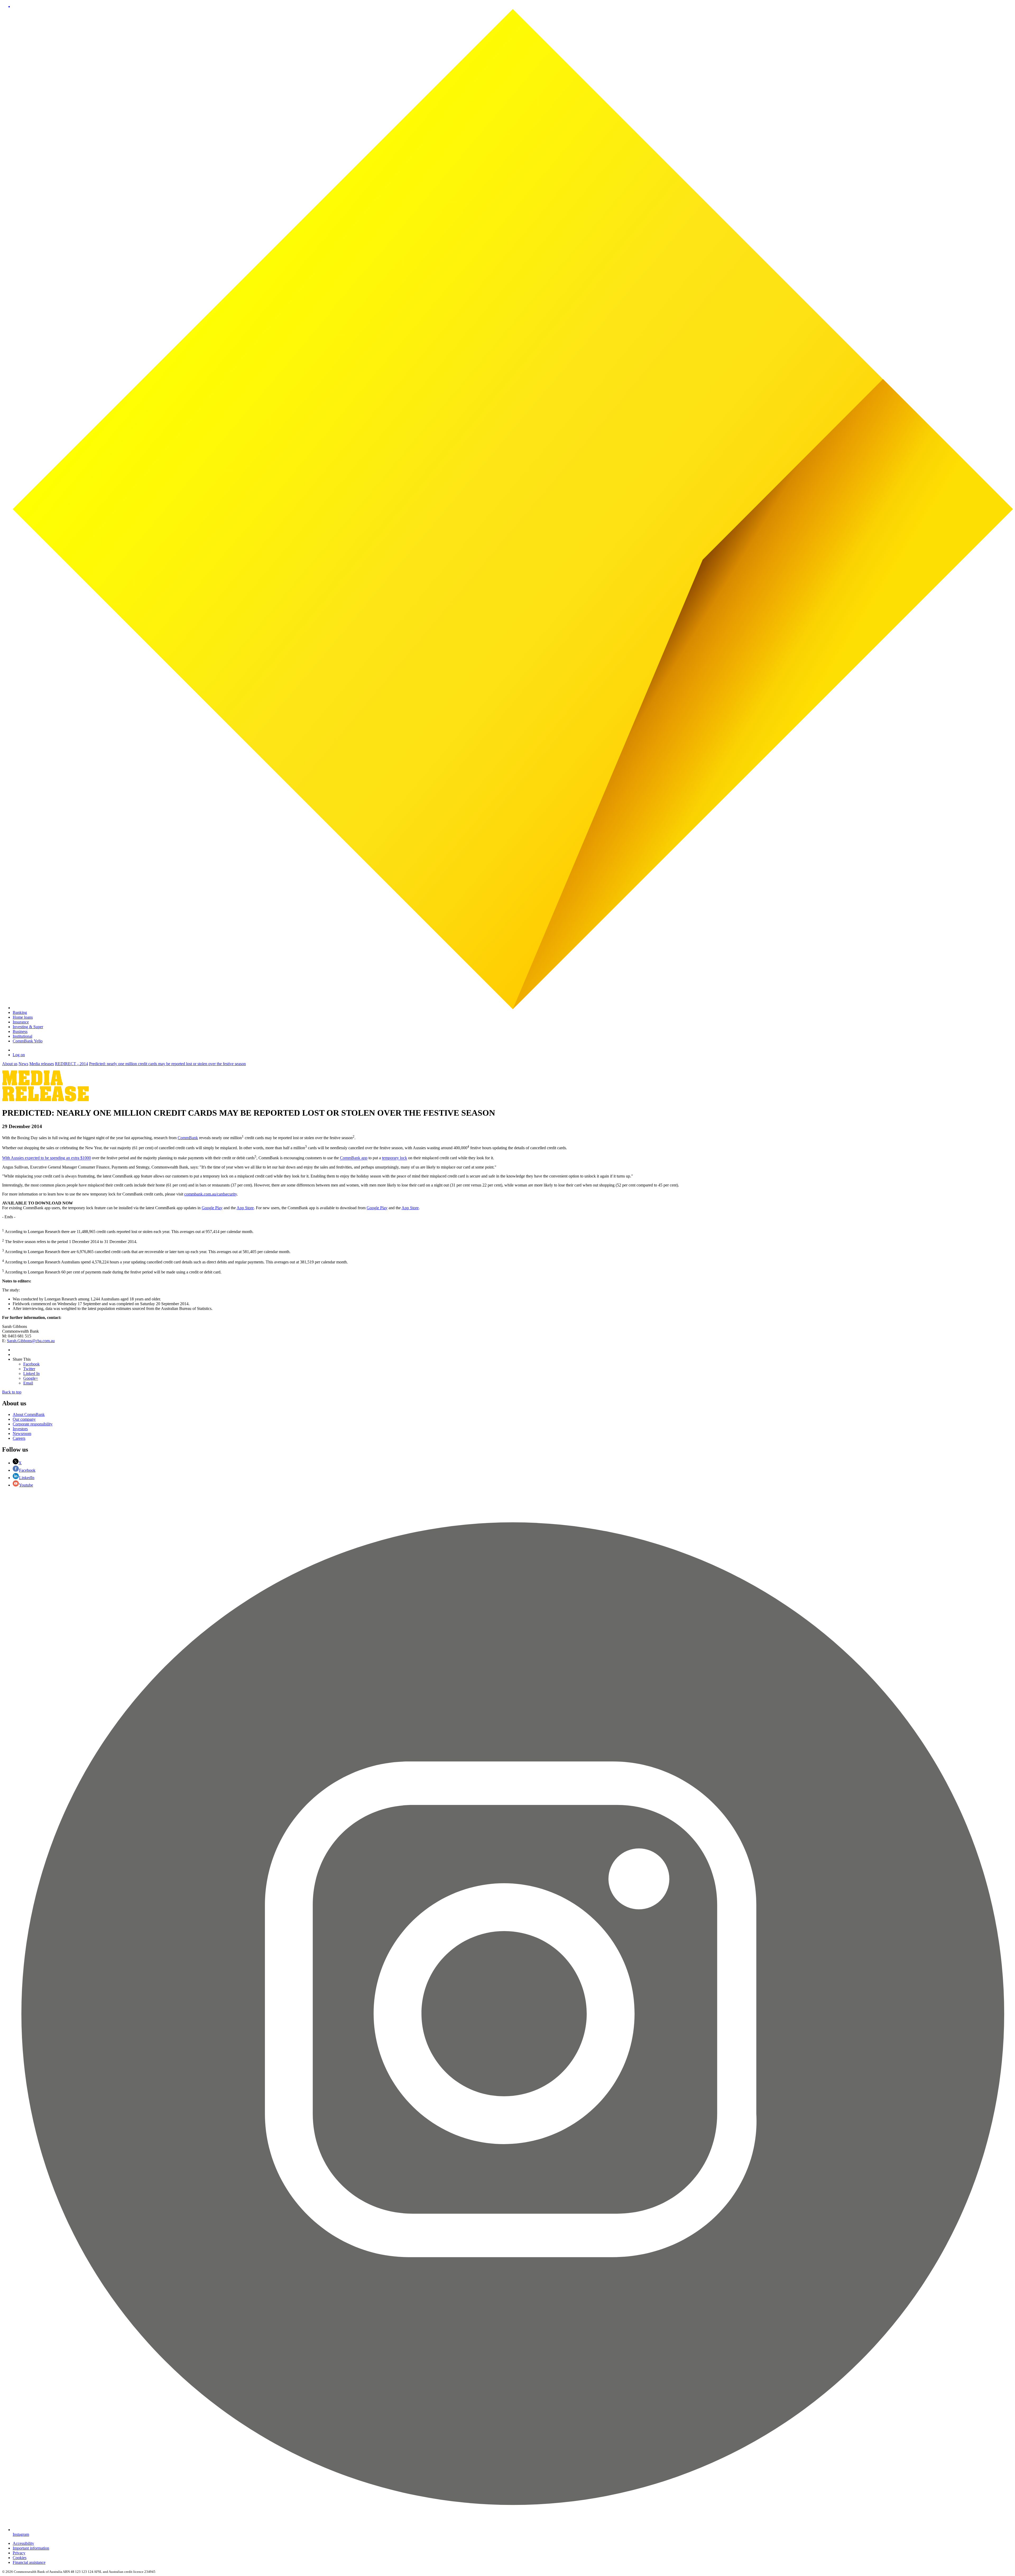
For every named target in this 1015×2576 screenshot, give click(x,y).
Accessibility (23, 2543)
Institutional (22, 1036)
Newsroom (22, 1434)
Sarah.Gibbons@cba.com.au (31, 1341)
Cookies (20, 2558)
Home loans (23, 1017)
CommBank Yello (28, 1041)
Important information (31, 2548)
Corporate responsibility (33, 1424)
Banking (20, 1012)
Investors (20, 1429)
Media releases (42, 1064)
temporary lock (395, 1158)
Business (20, 1031)
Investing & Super (28, 1027)
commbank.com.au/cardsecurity (211, 1194)
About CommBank (29, 1414)
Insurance (21, 1022)
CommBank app (354, 1158)
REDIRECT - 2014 (71, 1064)
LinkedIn (27, 1478)
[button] (513, 7)
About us (10, 1064)
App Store (245, 1208)
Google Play (212, 1208)
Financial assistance (29, 2562)
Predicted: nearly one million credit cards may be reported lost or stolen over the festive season (167, 1064)
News (23, 1064)
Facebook (27, 1470)
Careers (19, 1438)
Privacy (19, 2553)
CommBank (188, 1138)
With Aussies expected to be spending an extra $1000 (47, 1158)
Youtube (26, 1485)
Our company (24, 1419)
